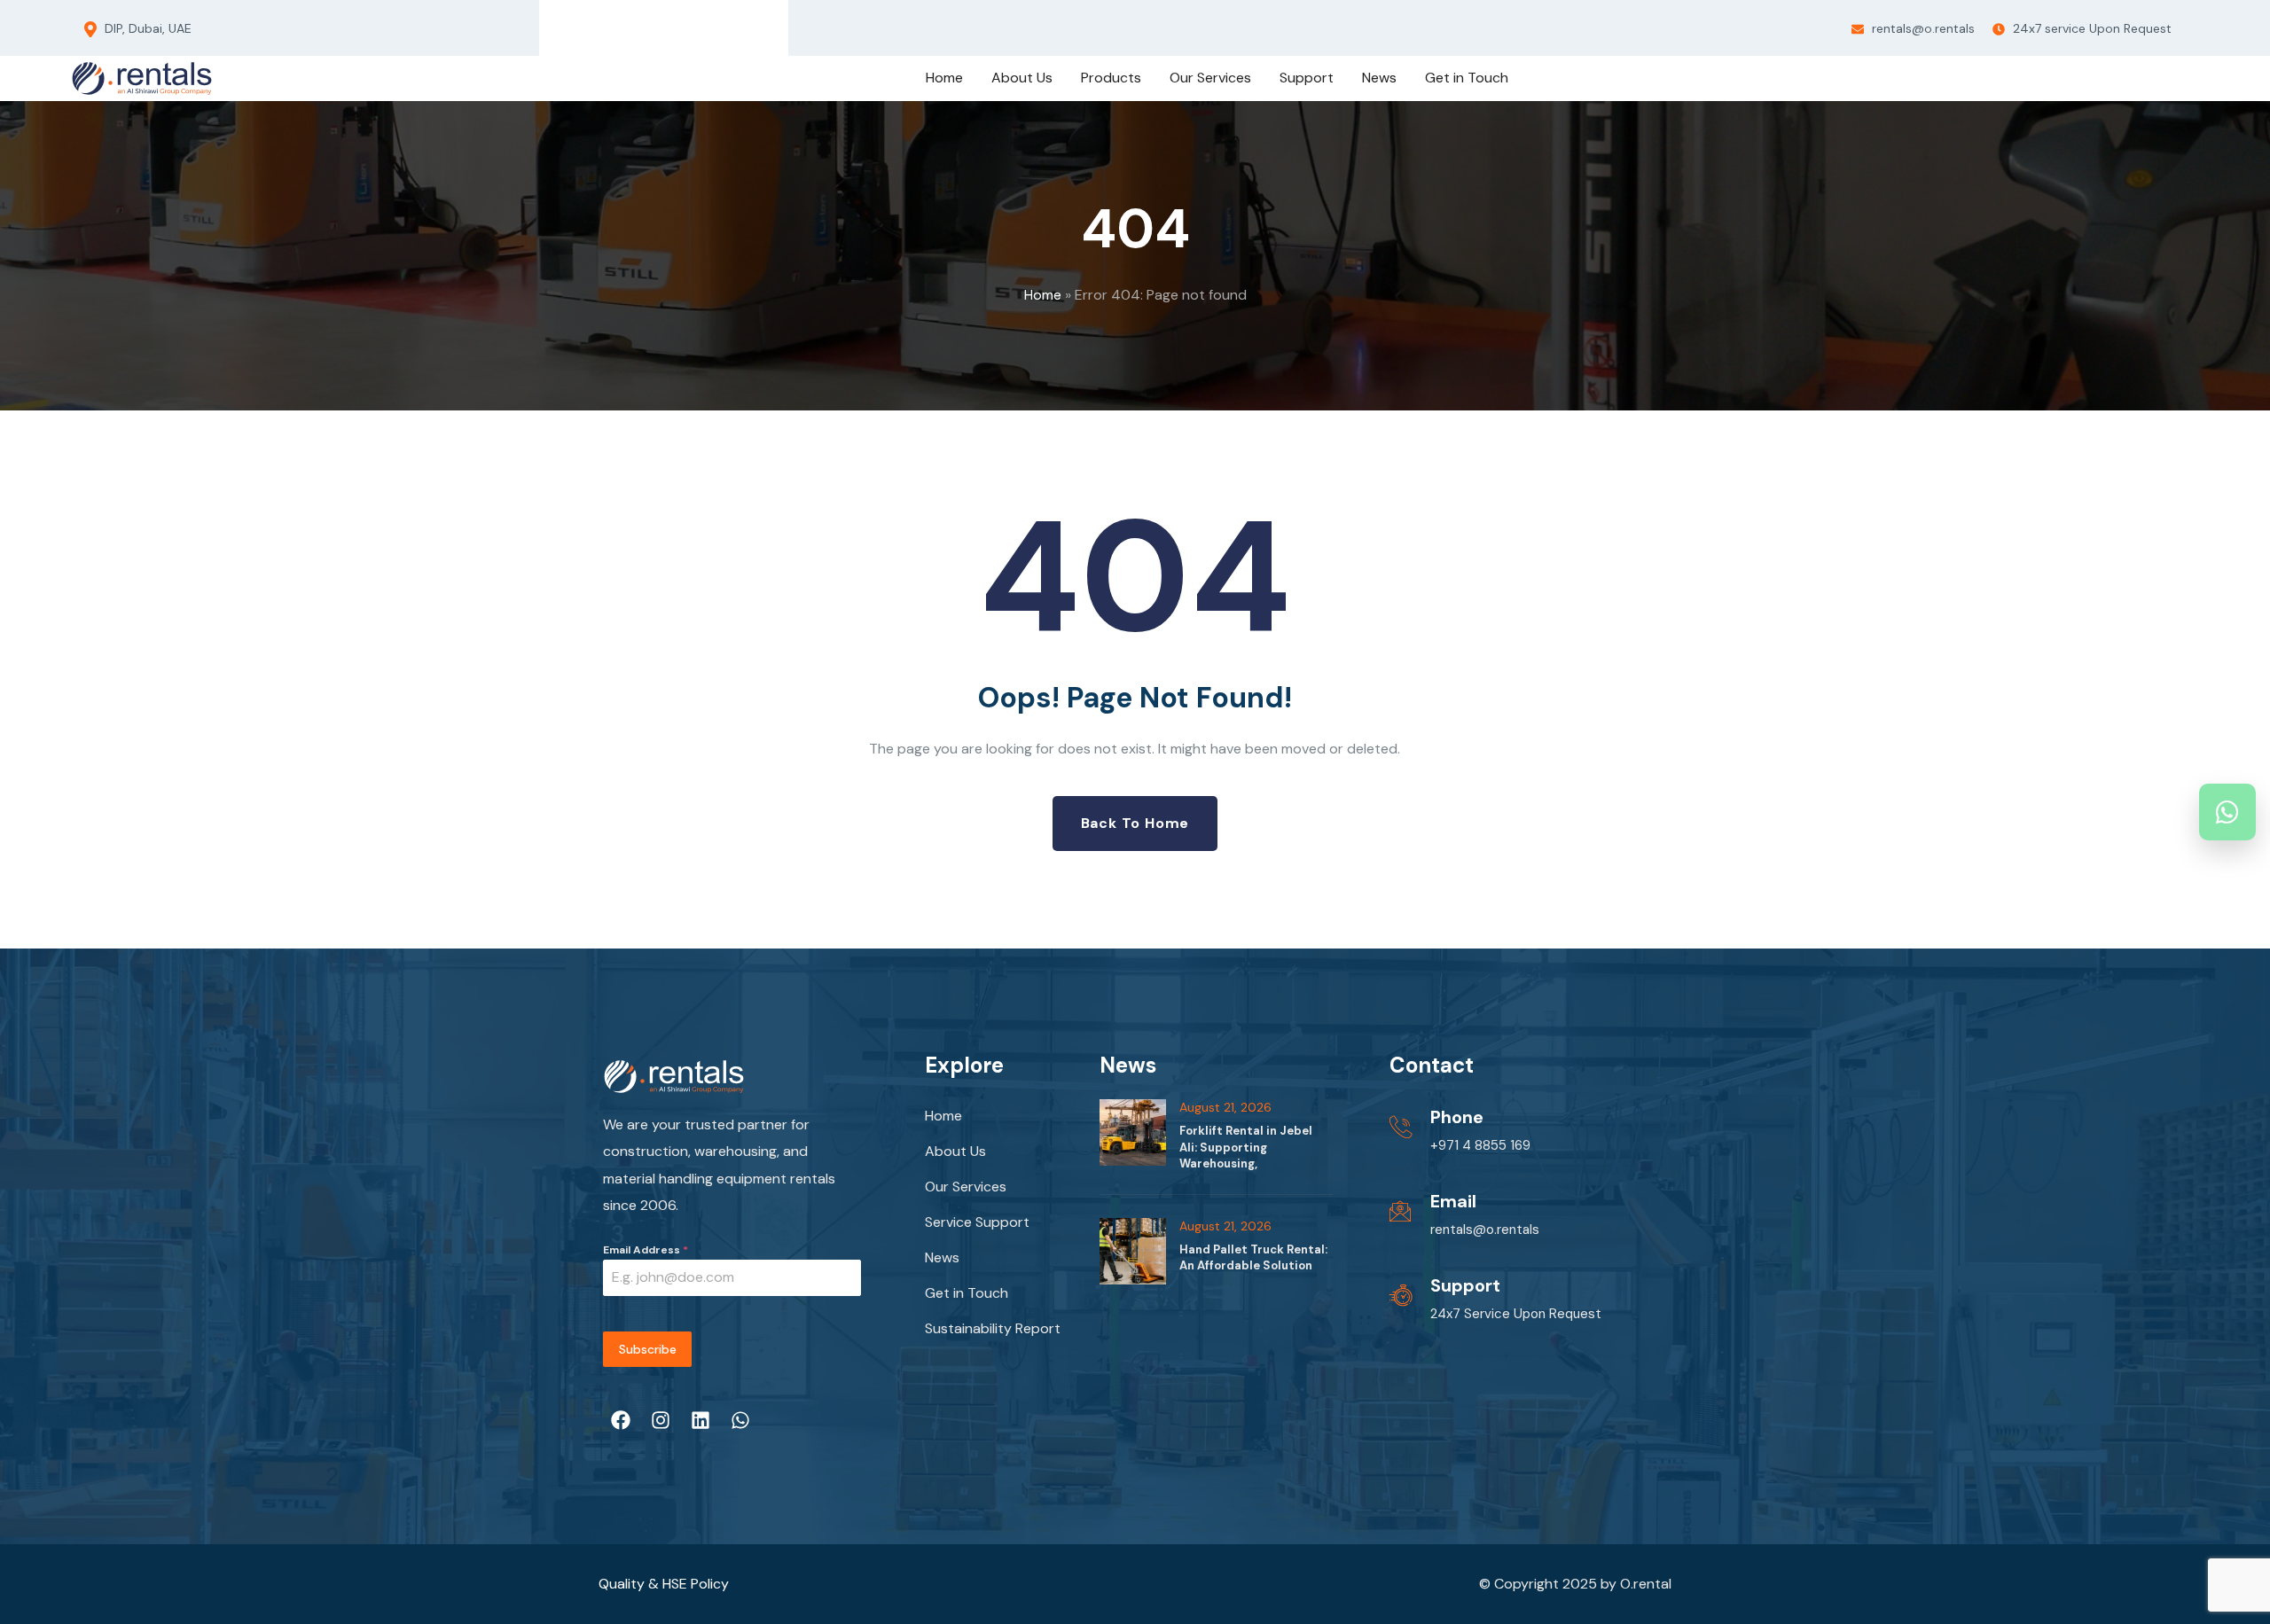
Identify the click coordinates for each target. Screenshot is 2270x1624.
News (942, 1257)
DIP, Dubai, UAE (146, 28)
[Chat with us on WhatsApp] (2227, 812)
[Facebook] (597, 24)
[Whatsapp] (730, 24)
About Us (955, 1151)
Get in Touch (967, 1293)
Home (1043, 295)
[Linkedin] (685, 24)
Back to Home (1135, 823)
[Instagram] (641, 24)
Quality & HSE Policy (664, 1584)
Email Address (646, 1250)
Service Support (977, 1222)
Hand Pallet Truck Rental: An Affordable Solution (1253, 1257)
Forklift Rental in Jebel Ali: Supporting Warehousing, (1246, 1147)
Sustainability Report (993, 1328)
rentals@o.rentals (1922, 28)
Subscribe (648, 1349)
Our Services (966, 1187)
